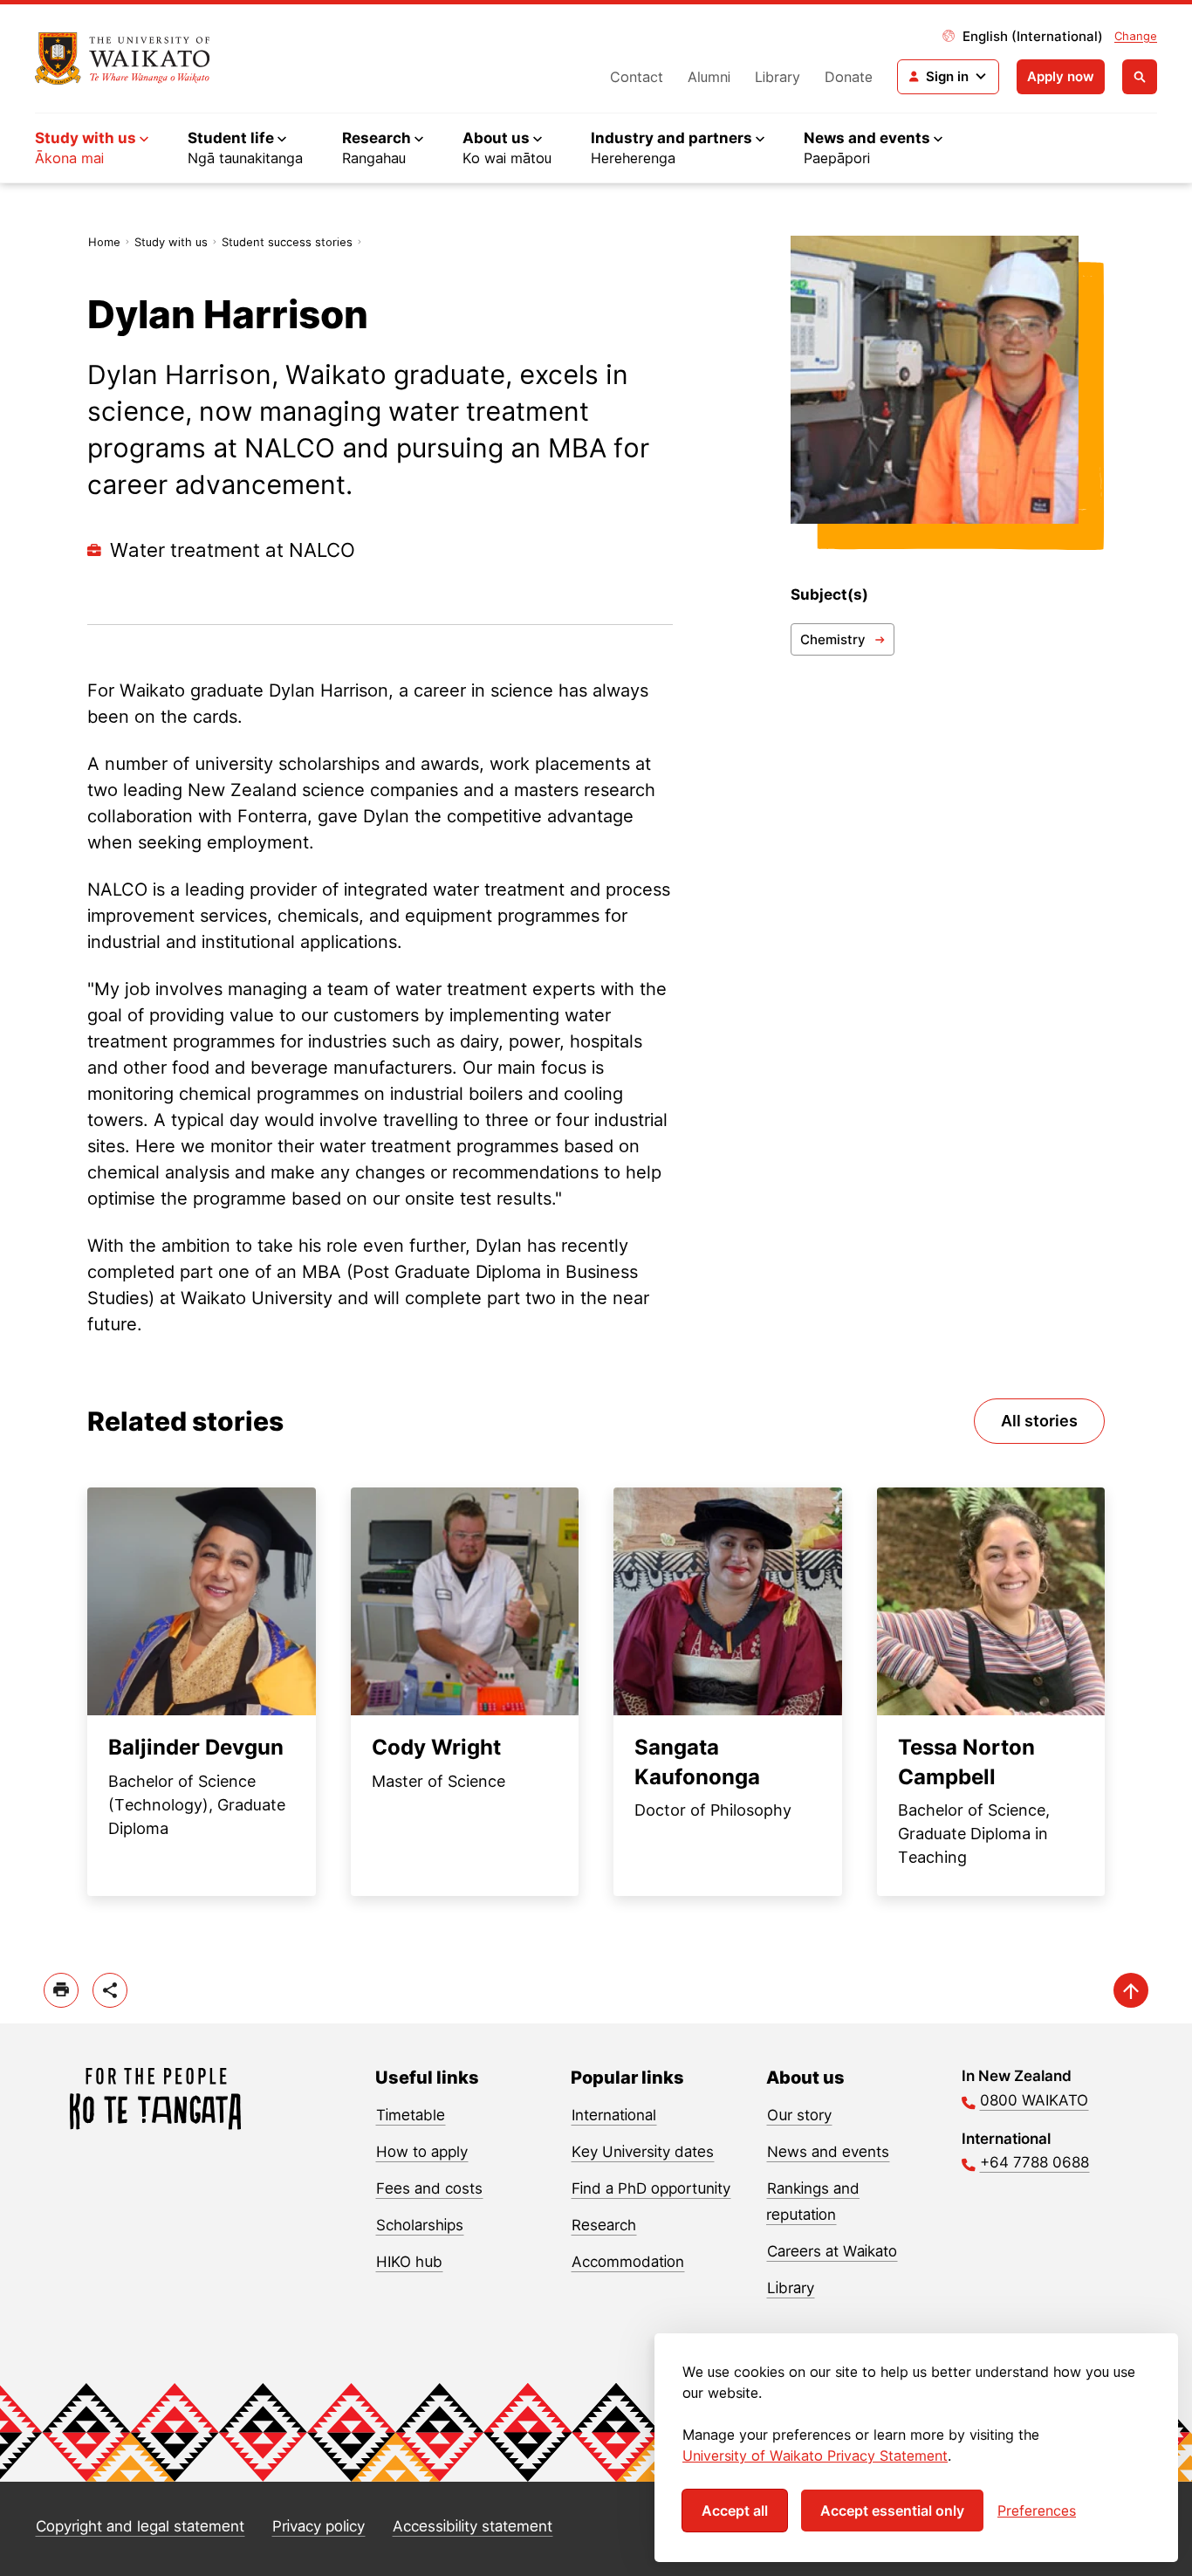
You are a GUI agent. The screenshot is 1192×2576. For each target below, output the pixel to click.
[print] (61, 1990)
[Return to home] (123, 58)
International (614, 2115)
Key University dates (643, 2152)
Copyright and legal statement (140, 2526)
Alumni (709, 77)
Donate (849, 77)
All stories (1039, 1421)
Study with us (171, 242)
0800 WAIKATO (1034, 2100)
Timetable (411, 2115)
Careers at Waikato (832, 2251)
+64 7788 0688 (1034, 2162)
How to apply (422, 2152)
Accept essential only (892, 2511)
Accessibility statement (473, 2526)
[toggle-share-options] (110, 1990)
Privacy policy (319, 2526)
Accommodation (628, 2262)
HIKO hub (409, 2262)
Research (604, 2225)
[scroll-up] (1131, 1990)
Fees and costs (429, 2188)
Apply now (1061, 76)
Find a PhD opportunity (651, 2188)
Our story (799, 2115)
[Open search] (1140, 77)
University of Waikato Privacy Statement (815, 2456)
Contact (637, 77)
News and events (828, 2152)
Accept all (735, 2511)
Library (778, 77)
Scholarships (420, 2225)
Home (104, 242)
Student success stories (287, 242)
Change (1136, 36)
